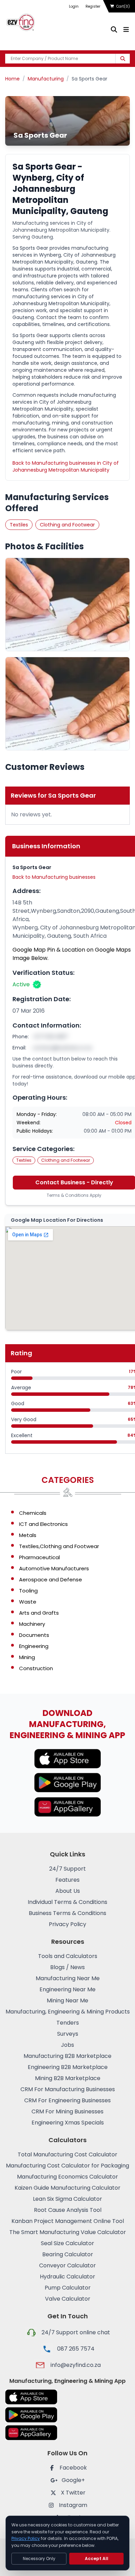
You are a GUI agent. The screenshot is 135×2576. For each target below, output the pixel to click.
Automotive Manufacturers (54, 1568)
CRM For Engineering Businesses (67, 2100)
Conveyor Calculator (67, 2265)
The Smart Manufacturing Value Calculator (68, 2232)
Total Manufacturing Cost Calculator (67, 2154)
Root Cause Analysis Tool (68, 2210)
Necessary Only (39, 2558)
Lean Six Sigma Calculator (67, 2199)
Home (12, 79)
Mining (27, 1657)
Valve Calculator (68, 2299)
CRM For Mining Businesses (67, 2111)
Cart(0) (123, 6)
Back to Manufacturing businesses (54, 877)
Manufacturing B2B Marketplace (67, 2056)
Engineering (34, 1646)
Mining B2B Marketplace (68, 2078)
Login (74, 6)
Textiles (19, 525)
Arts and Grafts (39, 1613)
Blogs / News (67, 1967)
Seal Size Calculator (67, 2243)
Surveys (68, 2034)
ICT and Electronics (43, 1524)
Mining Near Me (67, 2000)
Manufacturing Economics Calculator (67, 2177)
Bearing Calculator (68, 2254)
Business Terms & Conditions (67, 1913)
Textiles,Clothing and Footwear (59, 1546)
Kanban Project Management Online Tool (68, 2221)
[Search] (123, 59)
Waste (28, 1602)
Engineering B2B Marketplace (68, 2067)
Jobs (67, 2045)
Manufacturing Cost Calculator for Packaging (67, 2166)
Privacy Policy (67, 1924)
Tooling (28, 1591)
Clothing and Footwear (67, 525)
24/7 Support (67, 1869)
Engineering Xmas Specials (68, 2123)
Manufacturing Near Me (68, 1978)
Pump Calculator (68, 2288)
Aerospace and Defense (51, 1579)
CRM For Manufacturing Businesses (68, 2089)
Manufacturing (46, 79)
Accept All (97, 2558)
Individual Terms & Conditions (67, 1902)
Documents (34, 1635)
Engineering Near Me (67, 1989)
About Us (68, 1891)
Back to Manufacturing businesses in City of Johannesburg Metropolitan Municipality (66, 466)
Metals (28, 1535)
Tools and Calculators (68, 1956)
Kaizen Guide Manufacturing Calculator (67, 2188)
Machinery (32, 1624)
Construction (36, 1668)
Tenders (68, 2023)
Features (67, 1880)
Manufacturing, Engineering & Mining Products (68, 2012)
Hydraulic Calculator (67, 2277)
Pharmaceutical (39, 1557)
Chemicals (33, 1513)
